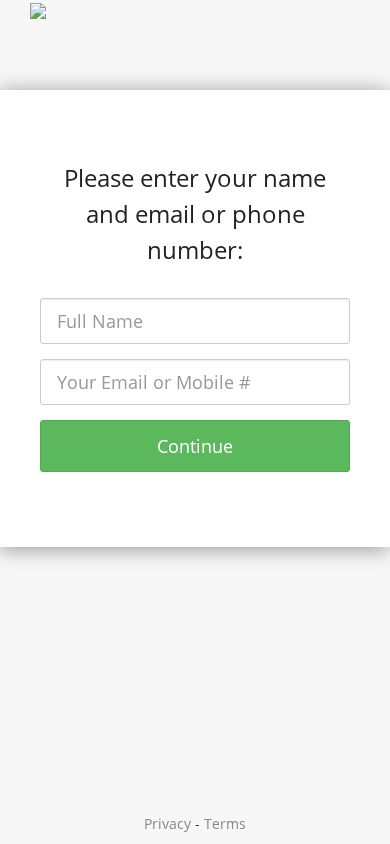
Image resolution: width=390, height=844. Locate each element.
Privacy (167, 823)
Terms (225, 823)
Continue (195, 446)
